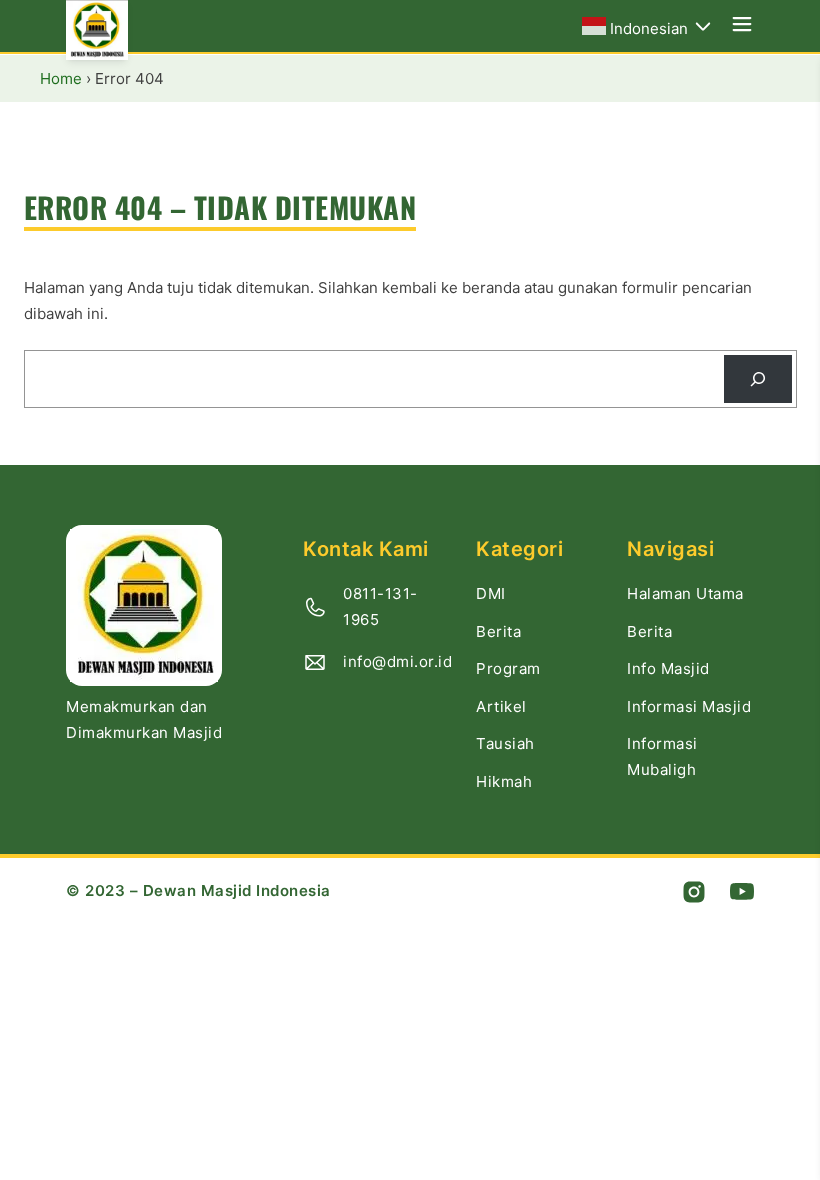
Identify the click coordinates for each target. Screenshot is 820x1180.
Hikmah (504, 781)
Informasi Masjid (689, 706)
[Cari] (758, 379)
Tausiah (505, 743)
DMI (491, 593)
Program (508, 668)
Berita (498, 631)
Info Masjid (668, 668)
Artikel (501, 706)
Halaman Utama (685, 593)
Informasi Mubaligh (662, 756)
